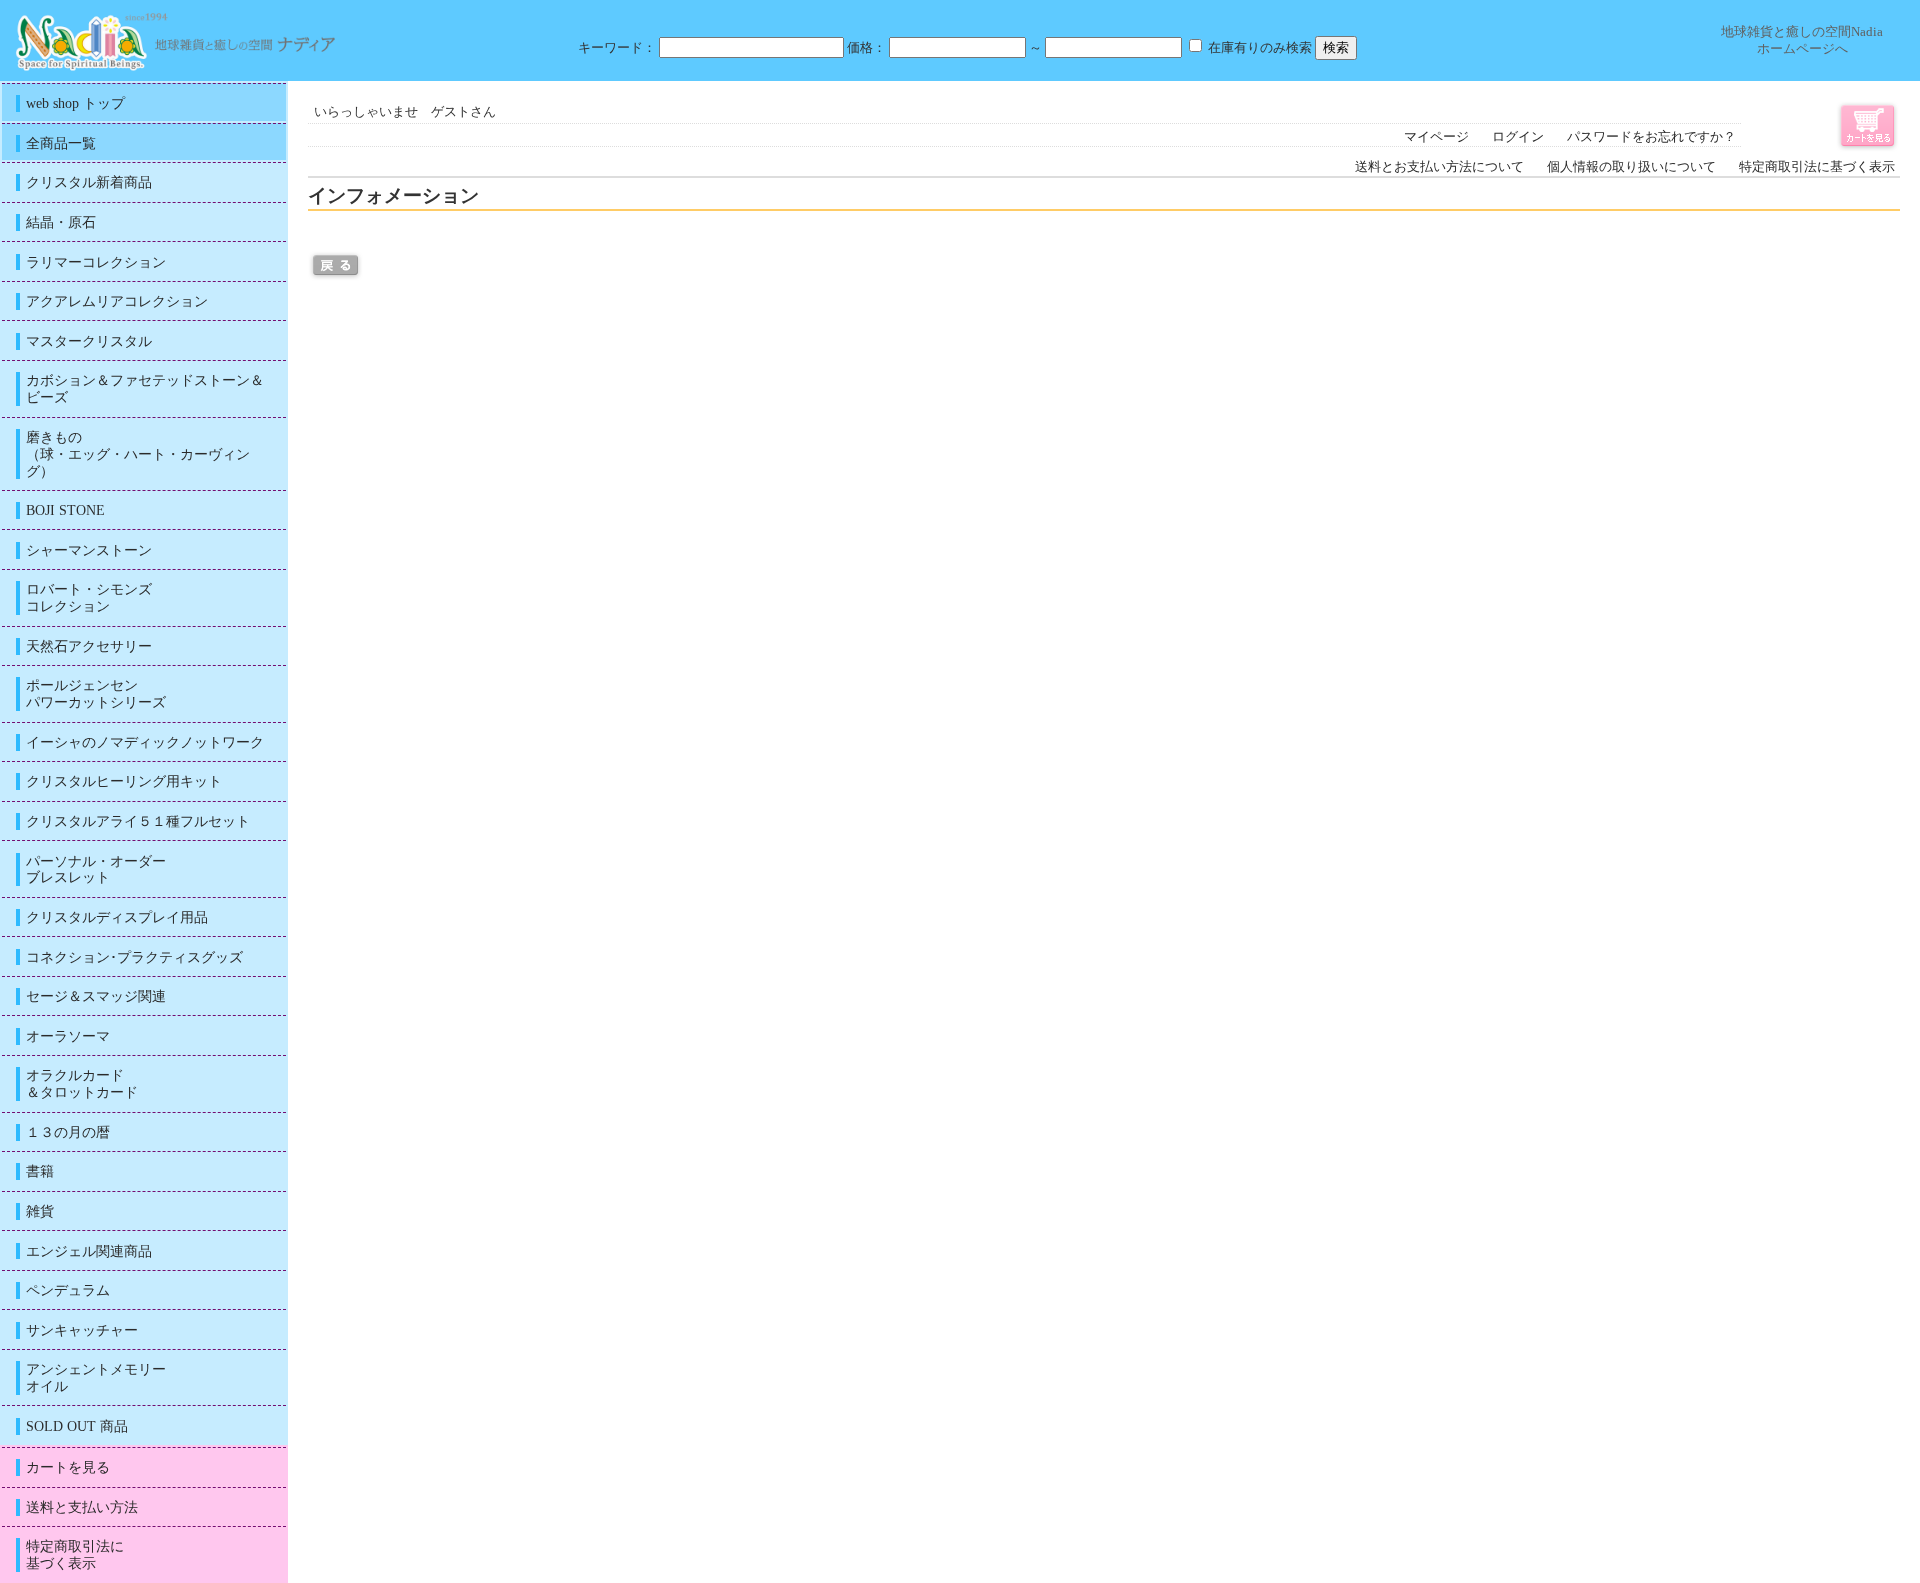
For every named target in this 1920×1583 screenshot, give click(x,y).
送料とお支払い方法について (1439, 167)
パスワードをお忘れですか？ (1651, 137)
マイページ (1436, 137)
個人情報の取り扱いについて (1631, 167)
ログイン (1518, 137)
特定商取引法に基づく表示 (1817, 167)
